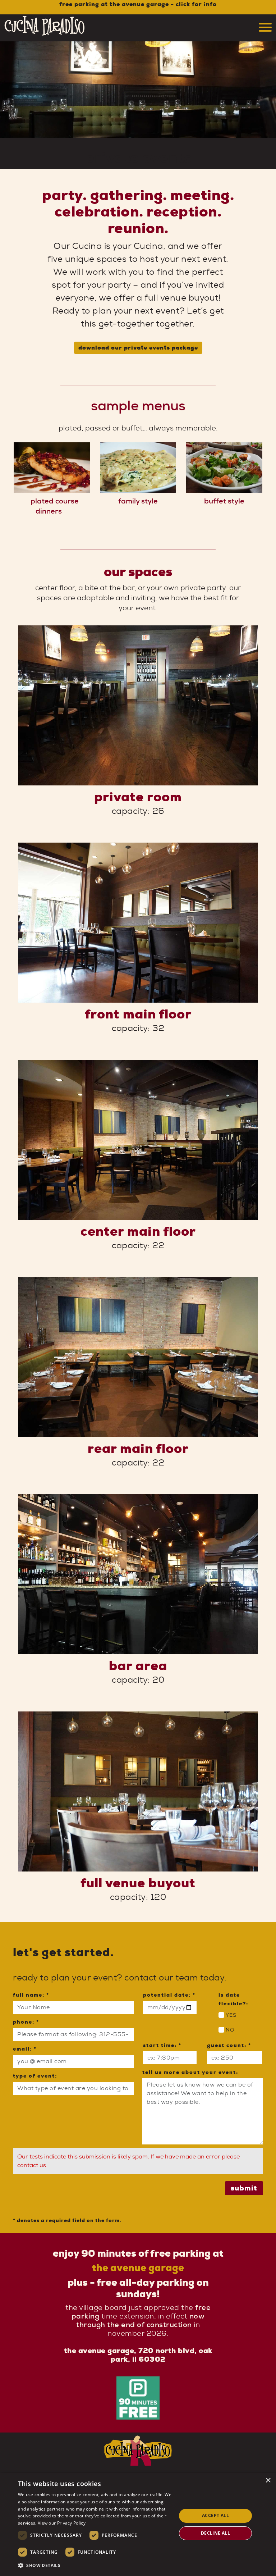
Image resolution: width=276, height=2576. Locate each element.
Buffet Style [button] (224, 501)
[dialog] (138, 2524)
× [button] (268, 2481)
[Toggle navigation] (265, 26)
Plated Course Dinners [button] (55, 506)
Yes (231, 2016)
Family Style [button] (138, 501)
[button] (95, 2566)
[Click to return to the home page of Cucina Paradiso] (45, 34)
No (230, 2030)
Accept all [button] (215, 2515)
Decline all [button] (215, 2533)
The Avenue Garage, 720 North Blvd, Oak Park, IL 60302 (138, 2355)
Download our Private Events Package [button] (138, 348)
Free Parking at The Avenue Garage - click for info (138, 4)
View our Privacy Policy (62, 2523)
